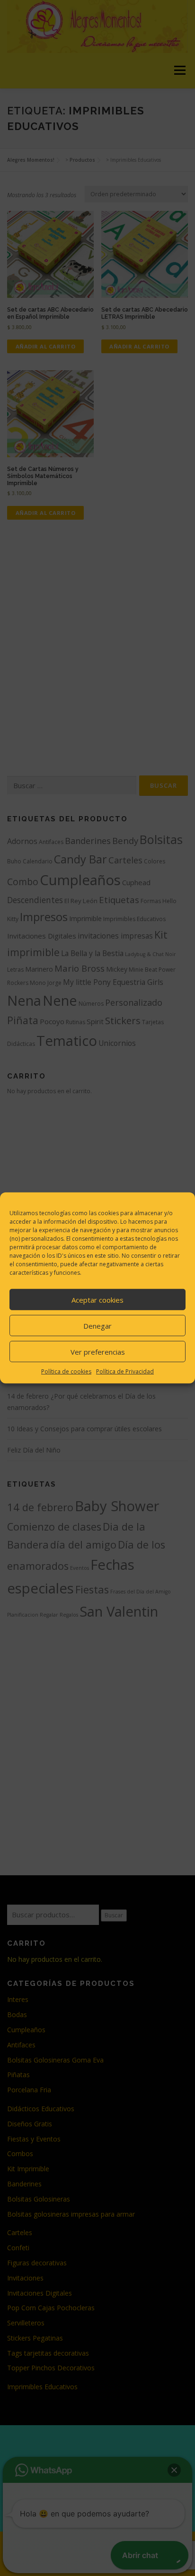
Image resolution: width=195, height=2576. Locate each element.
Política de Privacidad (125, 1371)
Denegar (97, 1325)
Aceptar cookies (97, 1299)
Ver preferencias (98, 1351)
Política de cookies (66, 1371)
